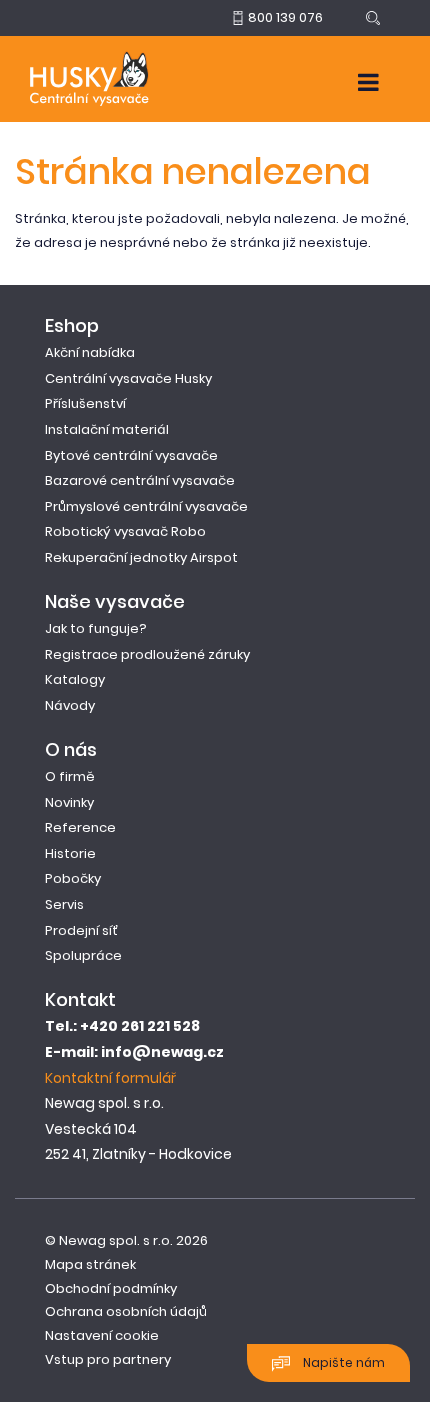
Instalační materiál (107, 429)
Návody (70, 705)
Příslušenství (85, 403)
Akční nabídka (90, 352)
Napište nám (342, 1362)
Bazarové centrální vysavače (140, 480)
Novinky (69, 802)
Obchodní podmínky (111, 1288)
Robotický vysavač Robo (125, 531)
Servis (64, 904)
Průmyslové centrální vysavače (146, 506)
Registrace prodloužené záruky (147, 654)
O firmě (70, 776)
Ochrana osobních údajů (126, 1311)
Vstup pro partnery (108, 1359)
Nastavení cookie (102, 1335)
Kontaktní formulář (110, 1078)
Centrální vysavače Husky (128, 378)
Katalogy (75, 679)
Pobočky (73, 878)
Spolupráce (83, 955)
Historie (70, 853)
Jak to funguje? (96, 628)
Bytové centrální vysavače (131, 455)
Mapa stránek (90, 1264)
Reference (80, 827)
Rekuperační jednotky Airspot (141, 557)
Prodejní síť (81, 930)
